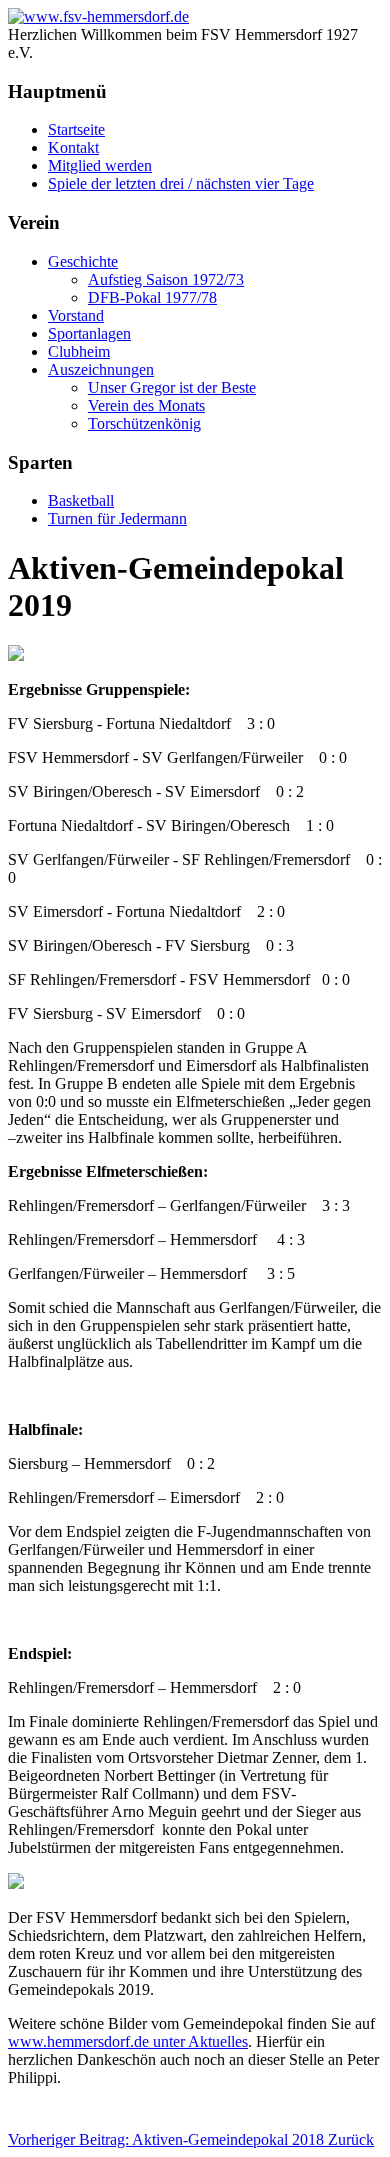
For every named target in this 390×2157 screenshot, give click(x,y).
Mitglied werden (100, 165)
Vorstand (76, 315)
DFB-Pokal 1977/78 (152, 297)
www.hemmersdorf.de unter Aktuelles (128, 2041)
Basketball (81, 500)
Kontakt (73, 147)
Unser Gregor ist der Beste (172, 387)
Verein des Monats (146, 405)
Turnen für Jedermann (117, 518)
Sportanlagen (89, 333)
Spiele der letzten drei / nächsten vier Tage (181, 183)
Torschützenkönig (144, 423)
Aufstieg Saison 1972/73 (166, 279)
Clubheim (79, 351)
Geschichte (83, 261)
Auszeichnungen (101, 369)
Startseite (76, 129)
